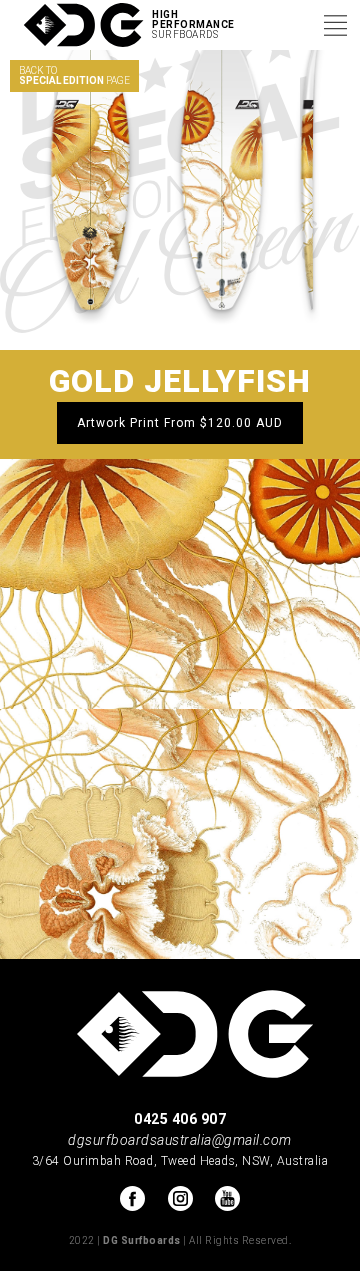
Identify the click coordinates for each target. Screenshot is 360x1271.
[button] (335, 25)
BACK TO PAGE (74, 75)
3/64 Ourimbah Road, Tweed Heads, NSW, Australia (180, 1161)
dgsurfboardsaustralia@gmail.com (180, 1140)
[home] (76, 25)
